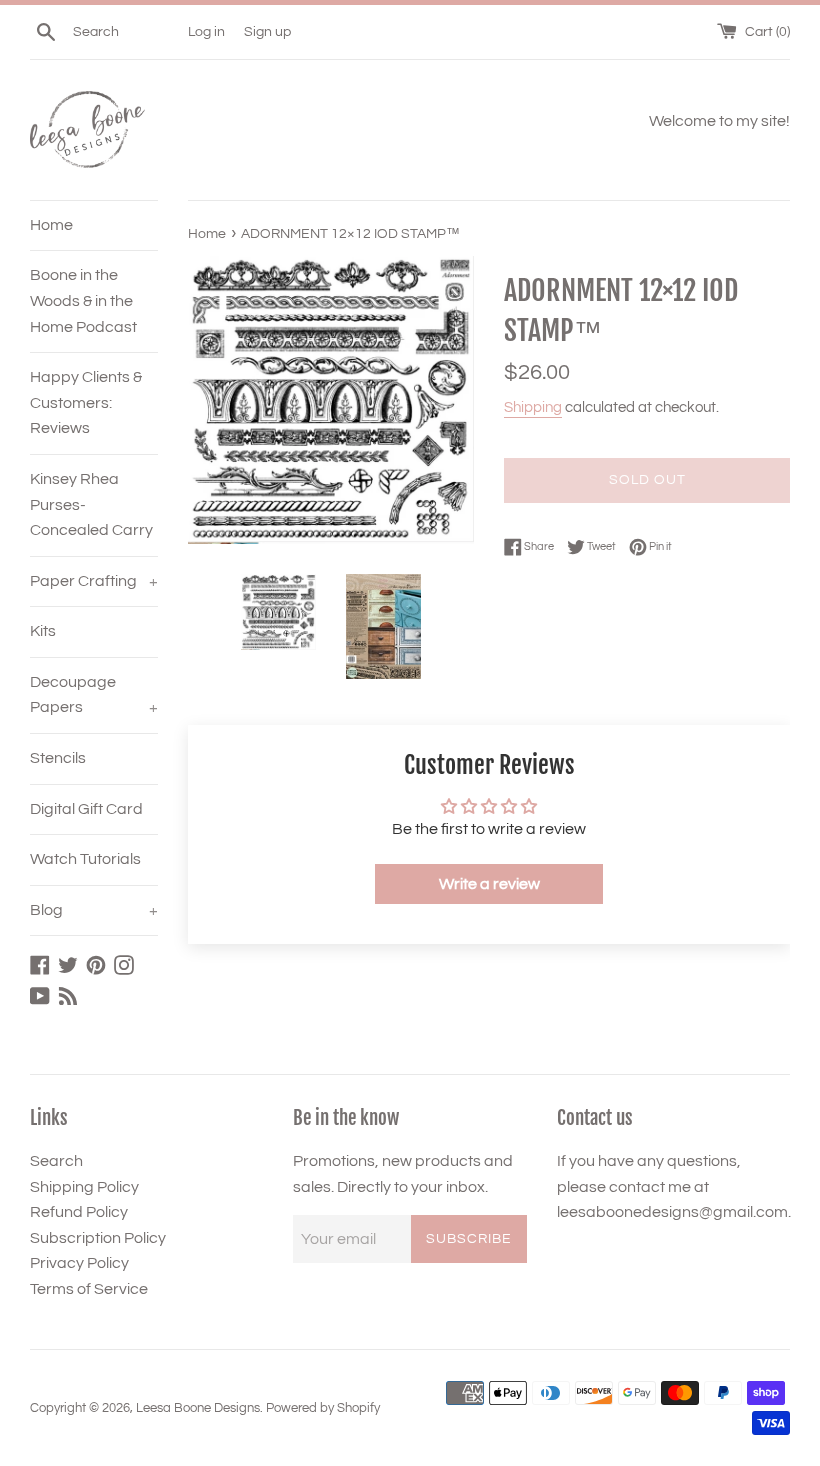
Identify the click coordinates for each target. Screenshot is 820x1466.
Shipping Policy (84, 1187)
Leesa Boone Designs (198, 1408)
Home (51, 225)
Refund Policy (79, 1212)
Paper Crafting (94, 581)
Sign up (267, 31)
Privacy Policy (79, 1263)
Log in (206, 31)
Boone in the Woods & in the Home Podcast (83, 300)
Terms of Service (89, 1289)
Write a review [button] (489, 884)
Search (56, 1161)
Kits (43, 631)
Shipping (533, 407)
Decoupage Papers (94, 695)
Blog (94, 910)
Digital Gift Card (86, 809)
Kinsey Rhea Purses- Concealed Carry (91, 504)
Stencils (58, 758)
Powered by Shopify (323, 1408)
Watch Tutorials (85, 859)
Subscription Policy (98, 1238)
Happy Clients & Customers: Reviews (86, 402)
